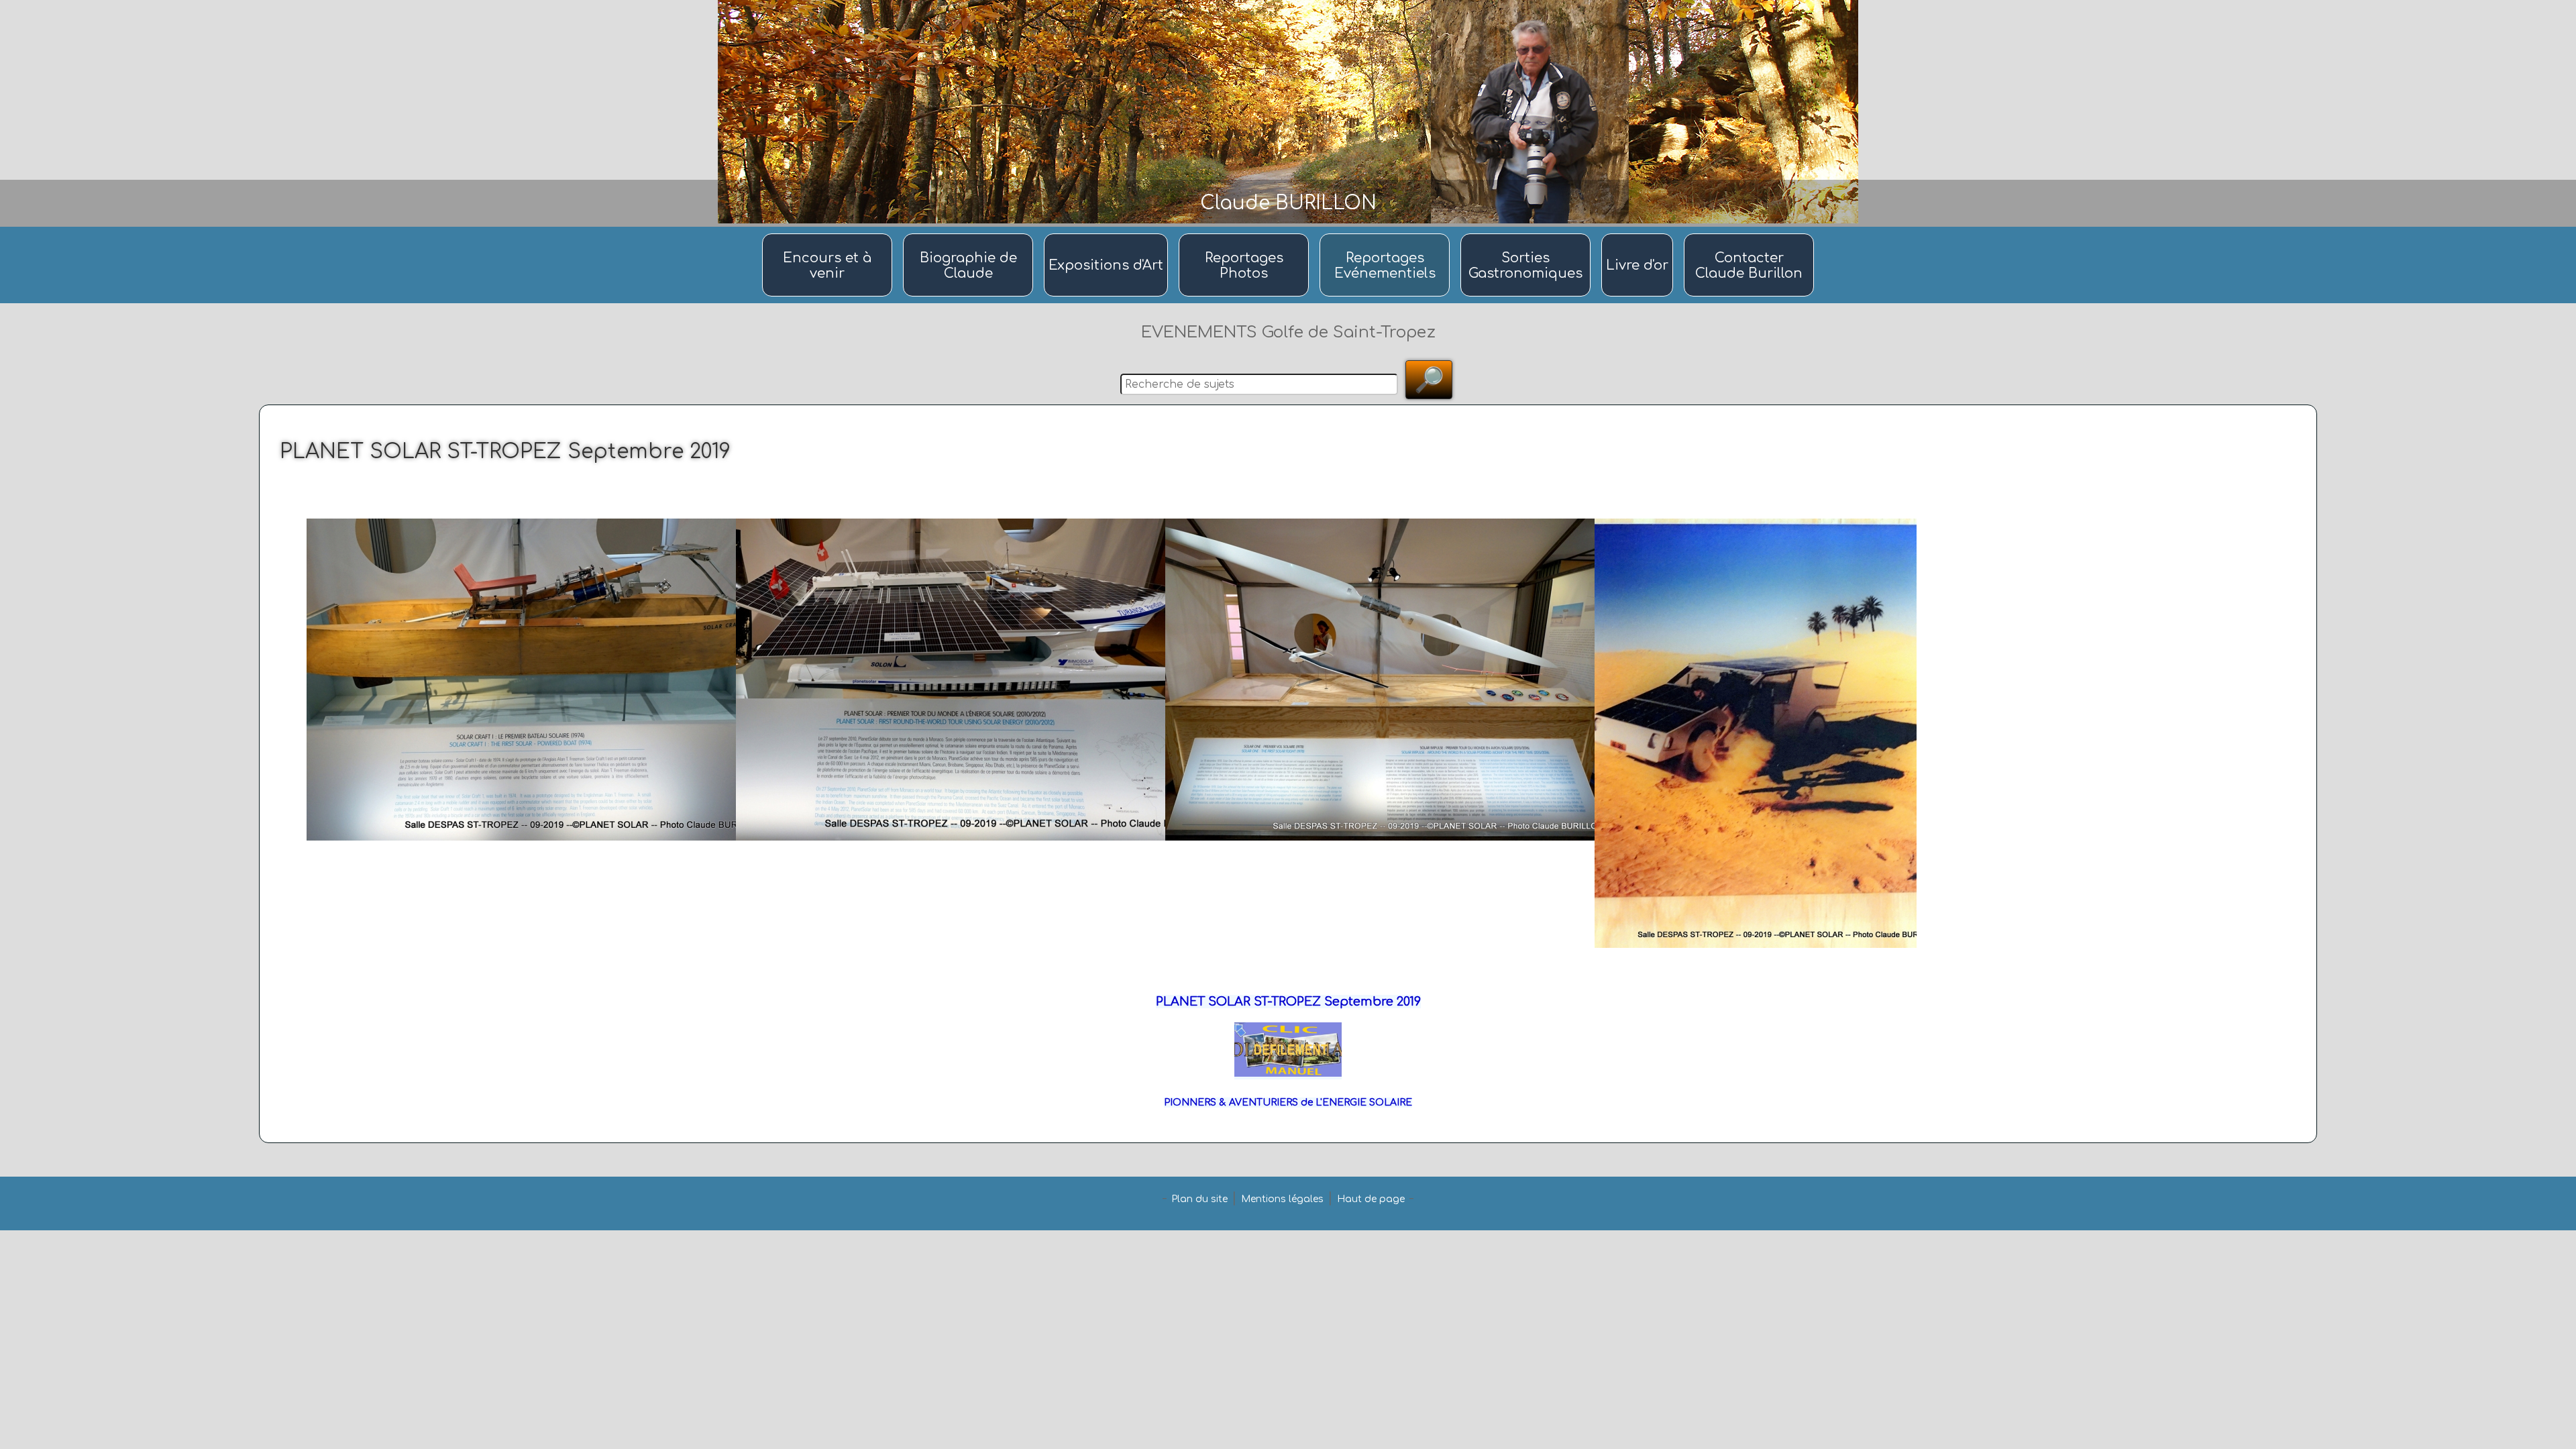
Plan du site (1199, 1199)
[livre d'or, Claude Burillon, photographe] (1639, 234)
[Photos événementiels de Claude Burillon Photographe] (1387, 234)
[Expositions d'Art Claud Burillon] (1108, 234)
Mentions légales (1282, 1199)
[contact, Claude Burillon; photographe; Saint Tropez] (1749, 234)
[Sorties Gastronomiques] (1527, 234)
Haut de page (1371, 1199)
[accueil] (829, 234)
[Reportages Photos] (1246, 234)
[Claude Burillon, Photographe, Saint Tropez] (970, 234)
